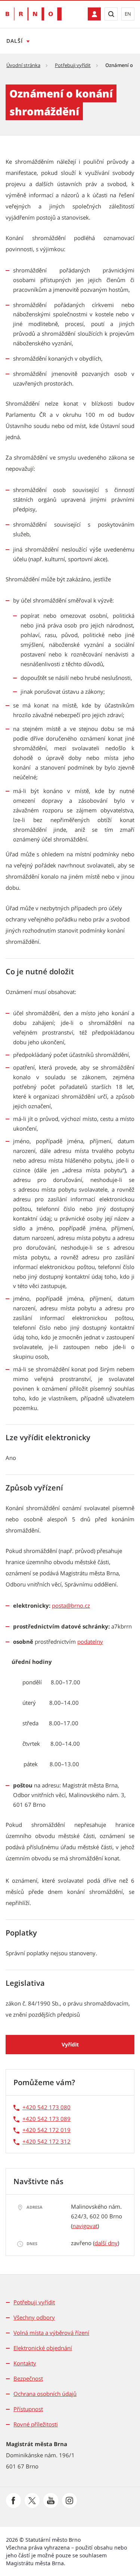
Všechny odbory (34, 2317)
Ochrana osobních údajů (45, 2394)
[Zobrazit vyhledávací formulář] (111, 14)
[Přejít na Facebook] (13, 2500)
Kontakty (25, 2363)
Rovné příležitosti (36, 2424)
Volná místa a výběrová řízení (51, 2333)
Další (15, 41)
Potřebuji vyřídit (73, 65)
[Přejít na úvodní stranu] (34, 14)
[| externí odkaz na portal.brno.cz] (94, 14)
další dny (106, 2243)
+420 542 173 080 (46, 2107)
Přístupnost (28, 2409)
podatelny (90, 1642)
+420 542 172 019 (46, 2130)
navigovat (85, 2226)
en (128, 14)
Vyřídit (70, 2044)
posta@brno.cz (71, 1605)
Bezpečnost (28, 2378)
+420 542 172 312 (46, 2141)
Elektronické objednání (43, 2348)
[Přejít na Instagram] (69, 2500)
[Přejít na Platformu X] (32, 2500)
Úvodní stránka (23, 65)
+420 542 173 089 (46, 2119)
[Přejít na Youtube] (51, 2500)
